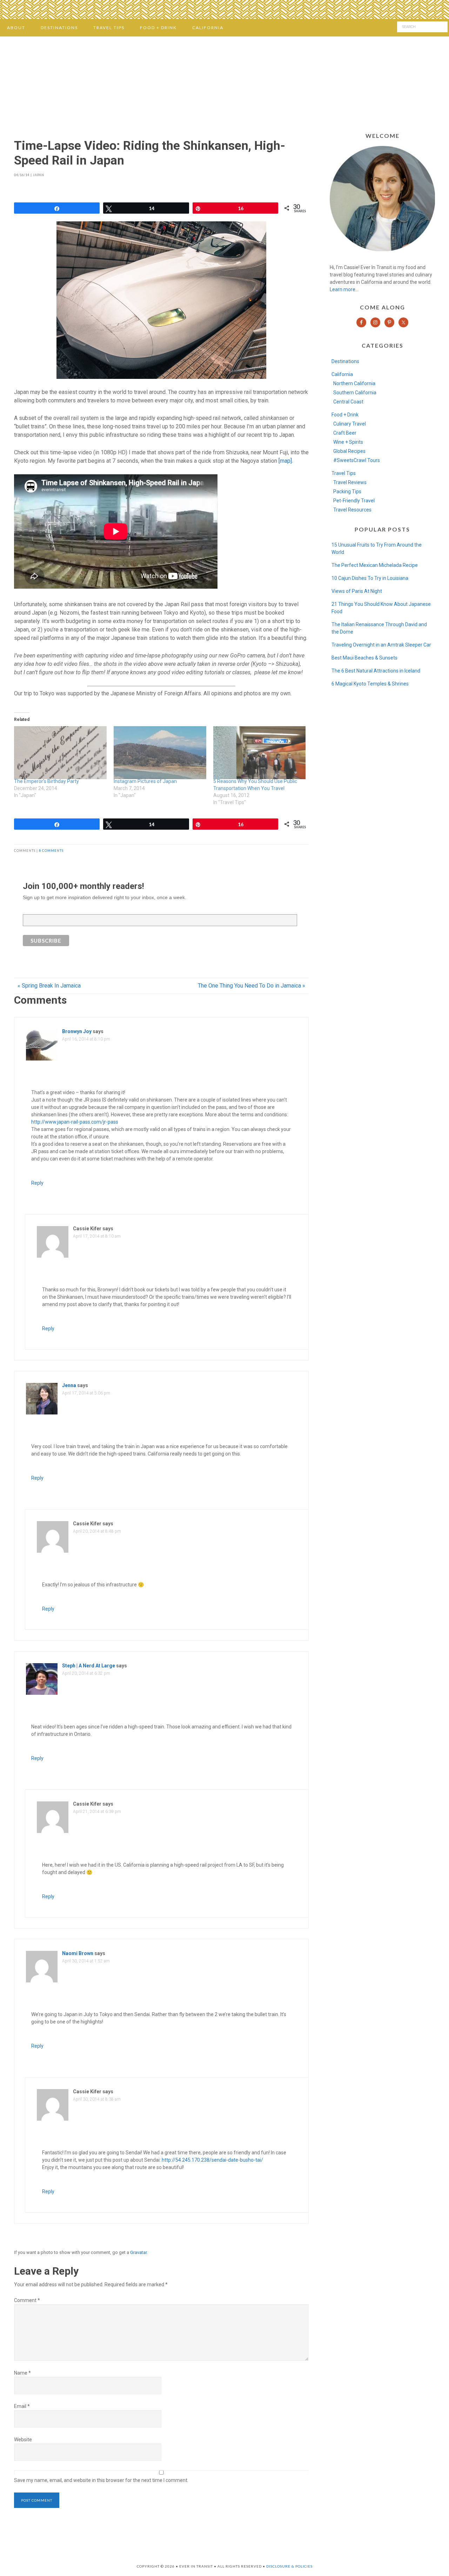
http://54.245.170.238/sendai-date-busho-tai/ (212, 2160)
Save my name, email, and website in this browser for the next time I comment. (101, 2480)
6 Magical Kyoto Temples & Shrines (370, 684)
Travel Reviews (350, 482)
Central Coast (348, 402)
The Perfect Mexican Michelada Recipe (375, 565)
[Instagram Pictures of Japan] (160, 753)
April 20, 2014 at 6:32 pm (86, 1673)
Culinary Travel (350, 424)
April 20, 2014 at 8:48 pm (97, 1531)
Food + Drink (345, 415)
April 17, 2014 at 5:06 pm (86, 1393)
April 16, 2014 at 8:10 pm (86, 1039)
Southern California (355, 393)
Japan (39, 175)
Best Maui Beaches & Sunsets (364, 658)
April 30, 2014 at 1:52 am (86, 1961)
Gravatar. (139, 2252)
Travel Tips (344, 473)
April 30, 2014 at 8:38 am (97, 2099)
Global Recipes (349, 451)
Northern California (354, 383)
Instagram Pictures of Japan (145, 781)
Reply (37, 1183)
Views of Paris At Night (357, 591)
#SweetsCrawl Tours (357, 460)
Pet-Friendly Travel (354, 501)
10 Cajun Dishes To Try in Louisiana (370, 578)
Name (22, 2373)
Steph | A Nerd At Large (89, 1666)
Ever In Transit (224, 82)
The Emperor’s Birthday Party (46, 781)
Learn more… (344, 289)
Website (23, 2440)
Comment (27, 2300)
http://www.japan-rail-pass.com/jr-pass (75, 1122)
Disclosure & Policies (289, 2566)
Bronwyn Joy (77, 1031)
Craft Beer (345, 433)
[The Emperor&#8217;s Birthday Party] (60, 753)
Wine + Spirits (348, 442)
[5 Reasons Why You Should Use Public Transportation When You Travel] (260, 753)
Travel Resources (352, 510)
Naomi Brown (78, 1953)
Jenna (69, 1385)
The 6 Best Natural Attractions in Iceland (376, 671)
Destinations (345, 361)
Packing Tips (347, 491)
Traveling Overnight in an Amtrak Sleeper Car (381, 645)
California (342, 374)
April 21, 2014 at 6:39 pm (97, 1812)
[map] (285, 461)
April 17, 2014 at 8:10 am (97, 1236)
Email (22, 2406)
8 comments (51, 851)
